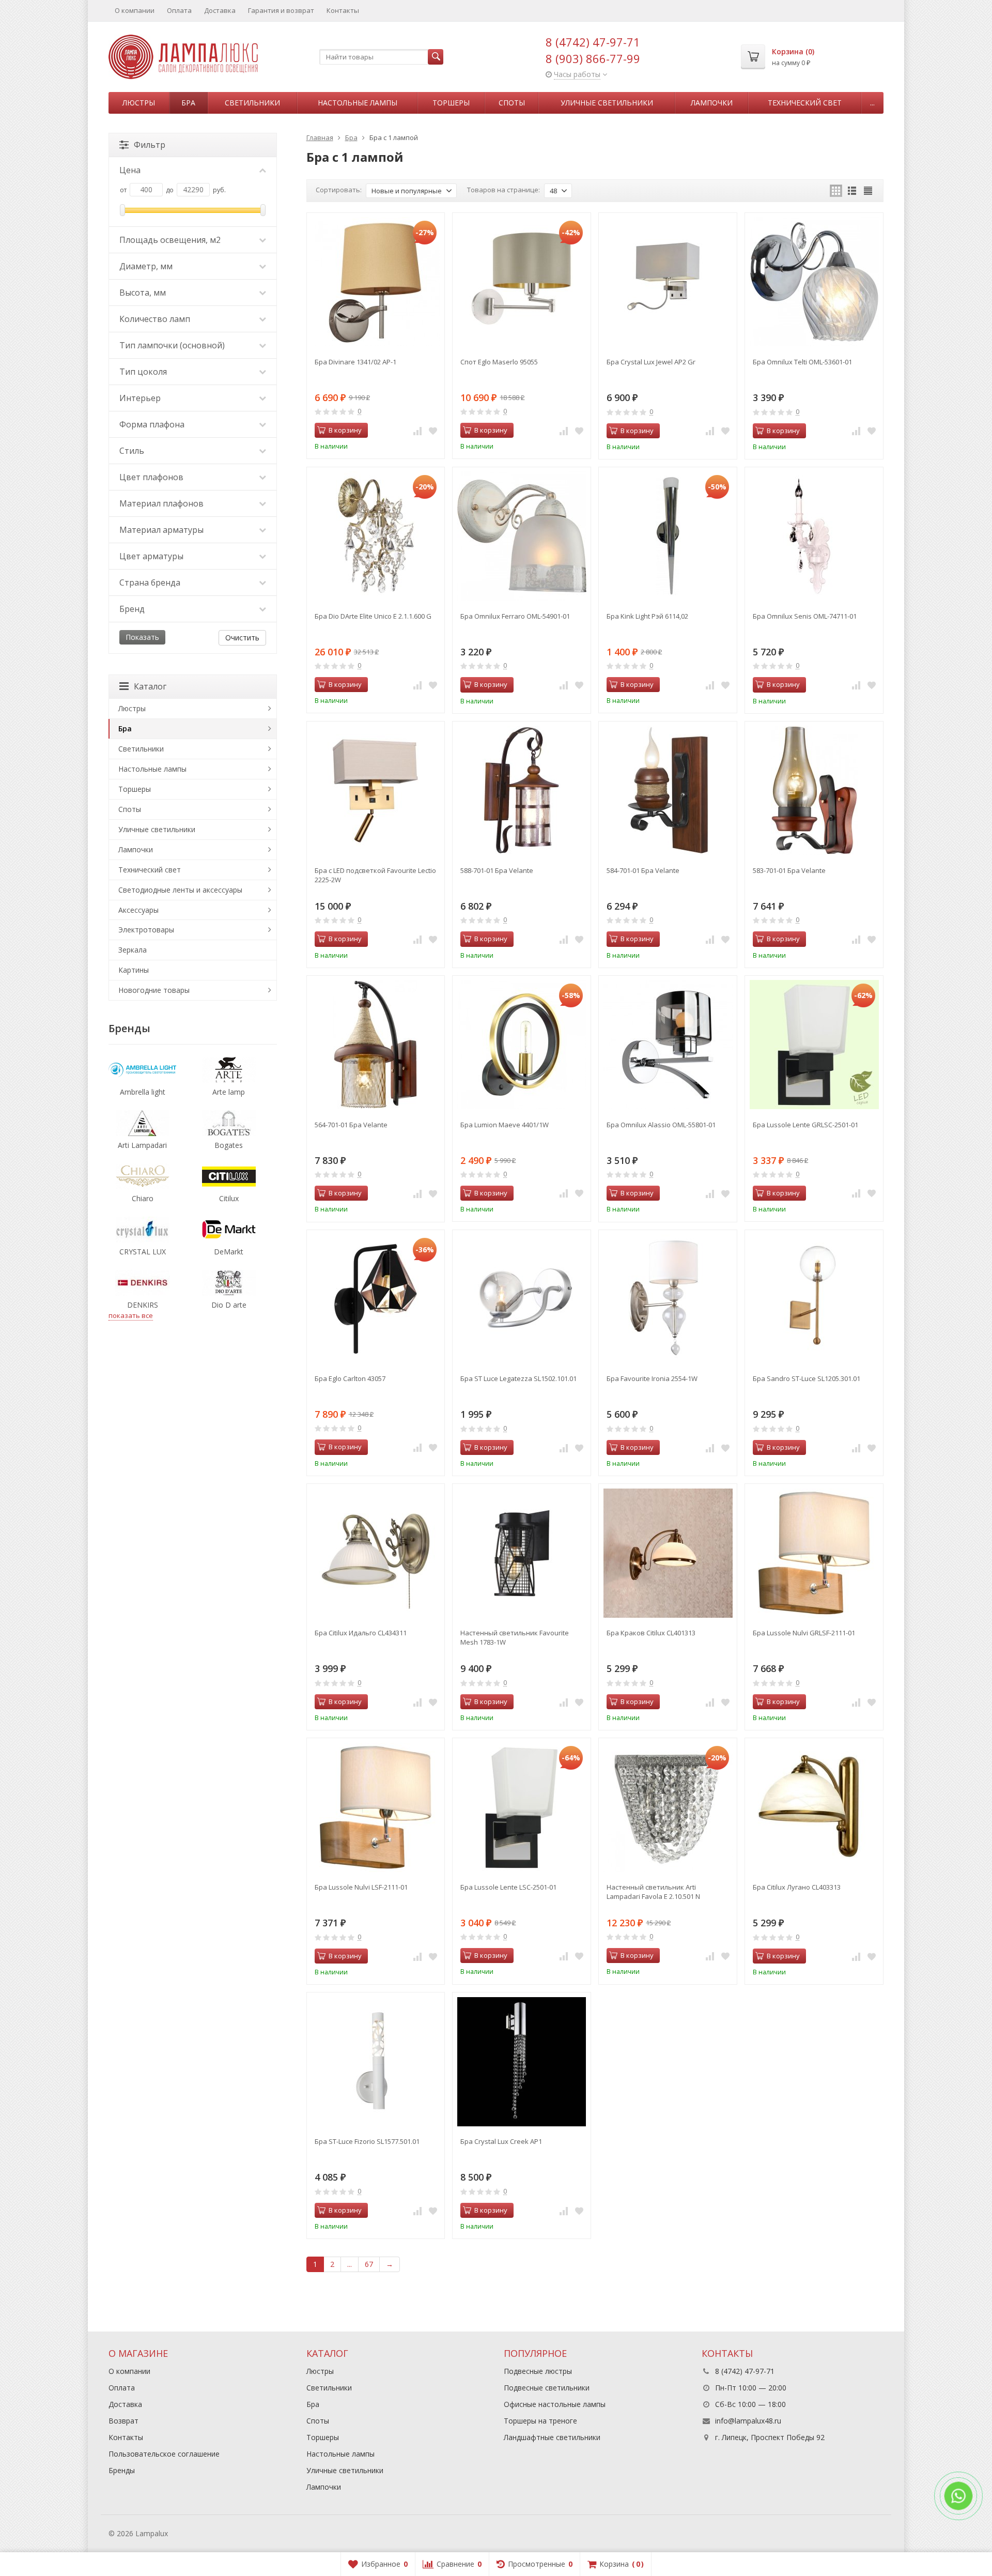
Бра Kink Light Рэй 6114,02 (647, 616)
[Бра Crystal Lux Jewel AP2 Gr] (668, 282)
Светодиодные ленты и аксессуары (180, 890)
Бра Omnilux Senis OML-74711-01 (805, 616)
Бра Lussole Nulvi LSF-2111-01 (361, 1887)
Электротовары (146, 930)
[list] (852, 191)
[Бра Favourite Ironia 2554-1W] (668, 1299)
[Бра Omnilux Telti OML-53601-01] (814, 282)
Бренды (122, 2470)
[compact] (868, 191)
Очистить (242, 638)
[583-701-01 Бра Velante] (814, 791)
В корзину (345, 430)
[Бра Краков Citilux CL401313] (668, 1553)
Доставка (220, 10)
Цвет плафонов (151, 477)
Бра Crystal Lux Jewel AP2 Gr (651, 362)
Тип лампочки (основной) (172, 345)
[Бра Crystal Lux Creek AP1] (522, 2061)
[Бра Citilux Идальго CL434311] (376, 1553)
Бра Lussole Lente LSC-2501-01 (508, 1887)
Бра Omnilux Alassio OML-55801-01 (661, 1125)
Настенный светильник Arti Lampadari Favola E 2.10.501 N (653, 1892)
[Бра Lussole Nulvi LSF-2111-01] (376, 1807)
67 (369, 2264)
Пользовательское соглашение (164, 2454)
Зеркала (133, 950)
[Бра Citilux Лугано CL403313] (814, 1807)
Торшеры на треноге (540, 2421)
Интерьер (140, 398)
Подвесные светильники (547, 2388)
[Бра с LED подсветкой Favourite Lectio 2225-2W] (376, 791)
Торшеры (451, 103)
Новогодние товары (154, 990)
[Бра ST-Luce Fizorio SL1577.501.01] (376, 2061)
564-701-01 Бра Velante (351, 1125)
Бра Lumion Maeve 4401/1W (505, 1125)
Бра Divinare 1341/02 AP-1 (355, 362)
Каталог (150, 686)
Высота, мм (143, 293)
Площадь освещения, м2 (170, 240)
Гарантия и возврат (281, 10)
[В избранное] (433, 431)
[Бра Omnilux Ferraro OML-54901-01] (522, 536)
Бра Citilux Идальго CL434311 (361, 1633)
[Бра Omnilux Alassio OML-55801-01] (668, 1045)
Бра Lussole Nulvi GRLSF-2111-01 (804, 1633)
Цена (130, 170)
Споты (512, 103)
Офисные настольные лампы (555, 2404)
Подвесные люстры (538, 2371)
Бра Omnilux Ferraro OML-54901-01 (515, 616)
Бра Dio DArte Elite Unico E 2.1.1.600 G (373, 616)
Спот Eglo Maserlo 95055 (499, 362)
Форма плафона (152, 424)
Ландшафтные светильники (552, 2437)
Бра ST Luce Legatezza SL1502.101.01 (518, 1378)
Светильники (252, 103)
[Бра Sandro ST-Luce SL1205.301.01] (814, 1299)
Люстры (139, 103)
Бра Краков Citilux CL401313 (651, 1633)
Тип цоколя (143, 372)
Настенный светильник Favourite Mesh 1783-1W (515, 1637)
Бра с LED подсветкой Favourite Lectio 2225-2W (375, 875)
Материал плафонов (161, 503)
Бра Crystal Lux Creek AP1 (501, 2141)
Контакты (343, 10)
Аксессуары (138, 910)
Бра (188, 103)
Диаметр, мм (146, 266)
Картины (134, 970)
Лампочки (712, 103)
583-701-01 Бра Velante (789, 870)
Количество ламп (155, 319)
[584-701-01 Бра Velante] (668, 791)
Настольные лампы (358, 103)
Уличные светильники (607, 103)
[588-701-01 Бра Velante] (522, 791)
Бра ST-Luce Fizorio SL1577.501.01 (367, 2141)
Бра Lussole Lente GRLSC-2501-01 (805, 1125)
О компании (135, 10)
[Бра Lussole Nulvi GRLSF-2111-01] (814, 1553)
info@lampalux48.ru (748, 2421)
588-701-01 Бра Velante (497, 870)
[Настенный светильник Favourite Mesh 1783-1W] (522, 1553)
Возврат (123, 2421)
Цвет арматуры (151, 556)
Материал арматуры (161, 530)
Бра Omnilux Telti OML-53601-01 (802, 362)
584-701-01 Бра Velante (643, 870)
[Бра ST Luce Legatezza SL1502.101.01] (522, 1299)
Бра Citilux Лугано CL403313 (797, 1887)
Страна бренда (150, 582)
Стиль (132, 451)
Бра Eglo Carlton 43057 (350, 1378)
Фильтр (150, 145)
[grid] (836, 191)
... (872, 103)
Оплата (179, 10)
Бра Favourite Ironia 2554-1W (652, 1378)
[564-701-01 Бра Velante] (376, 1045)
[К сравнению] (417, 431)
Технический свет (805, 103)
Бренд (132, 609)
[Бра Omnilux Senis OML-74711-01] (814, 536)
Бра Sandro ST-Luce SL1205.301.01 (807, 1378)
